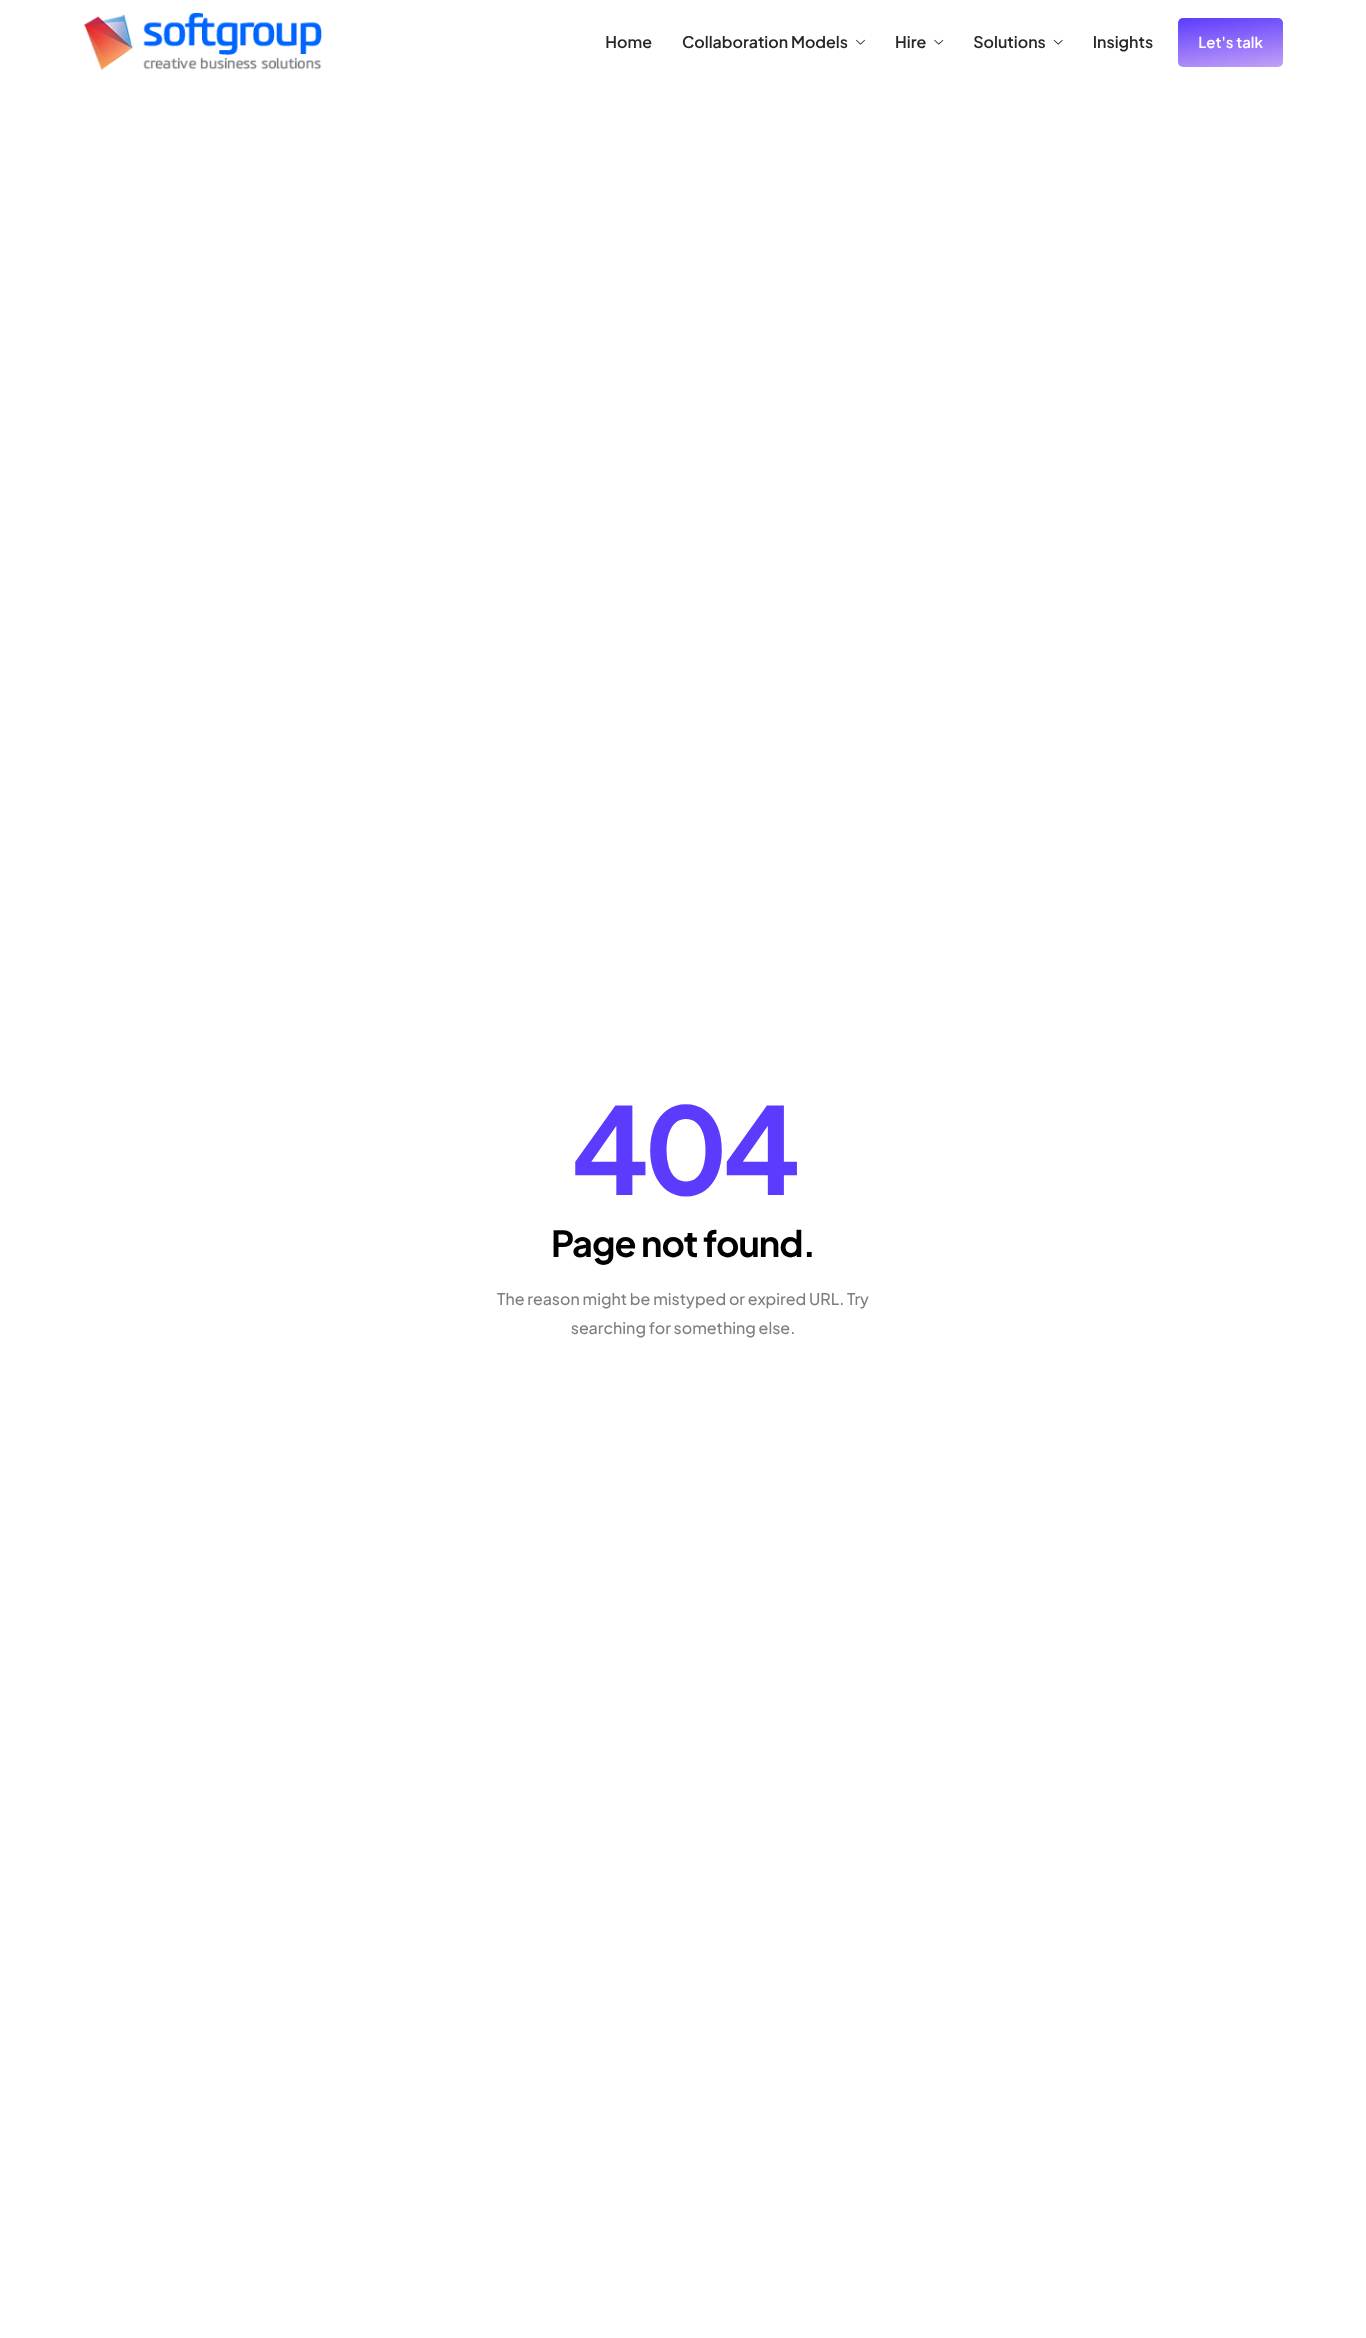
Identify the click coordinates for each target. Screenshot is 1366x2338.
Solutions (1009, 42)
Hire (910, 42)
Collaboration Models (765, 42)
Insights (1123, 42)
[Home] (202, 39)
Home (628, 42)
